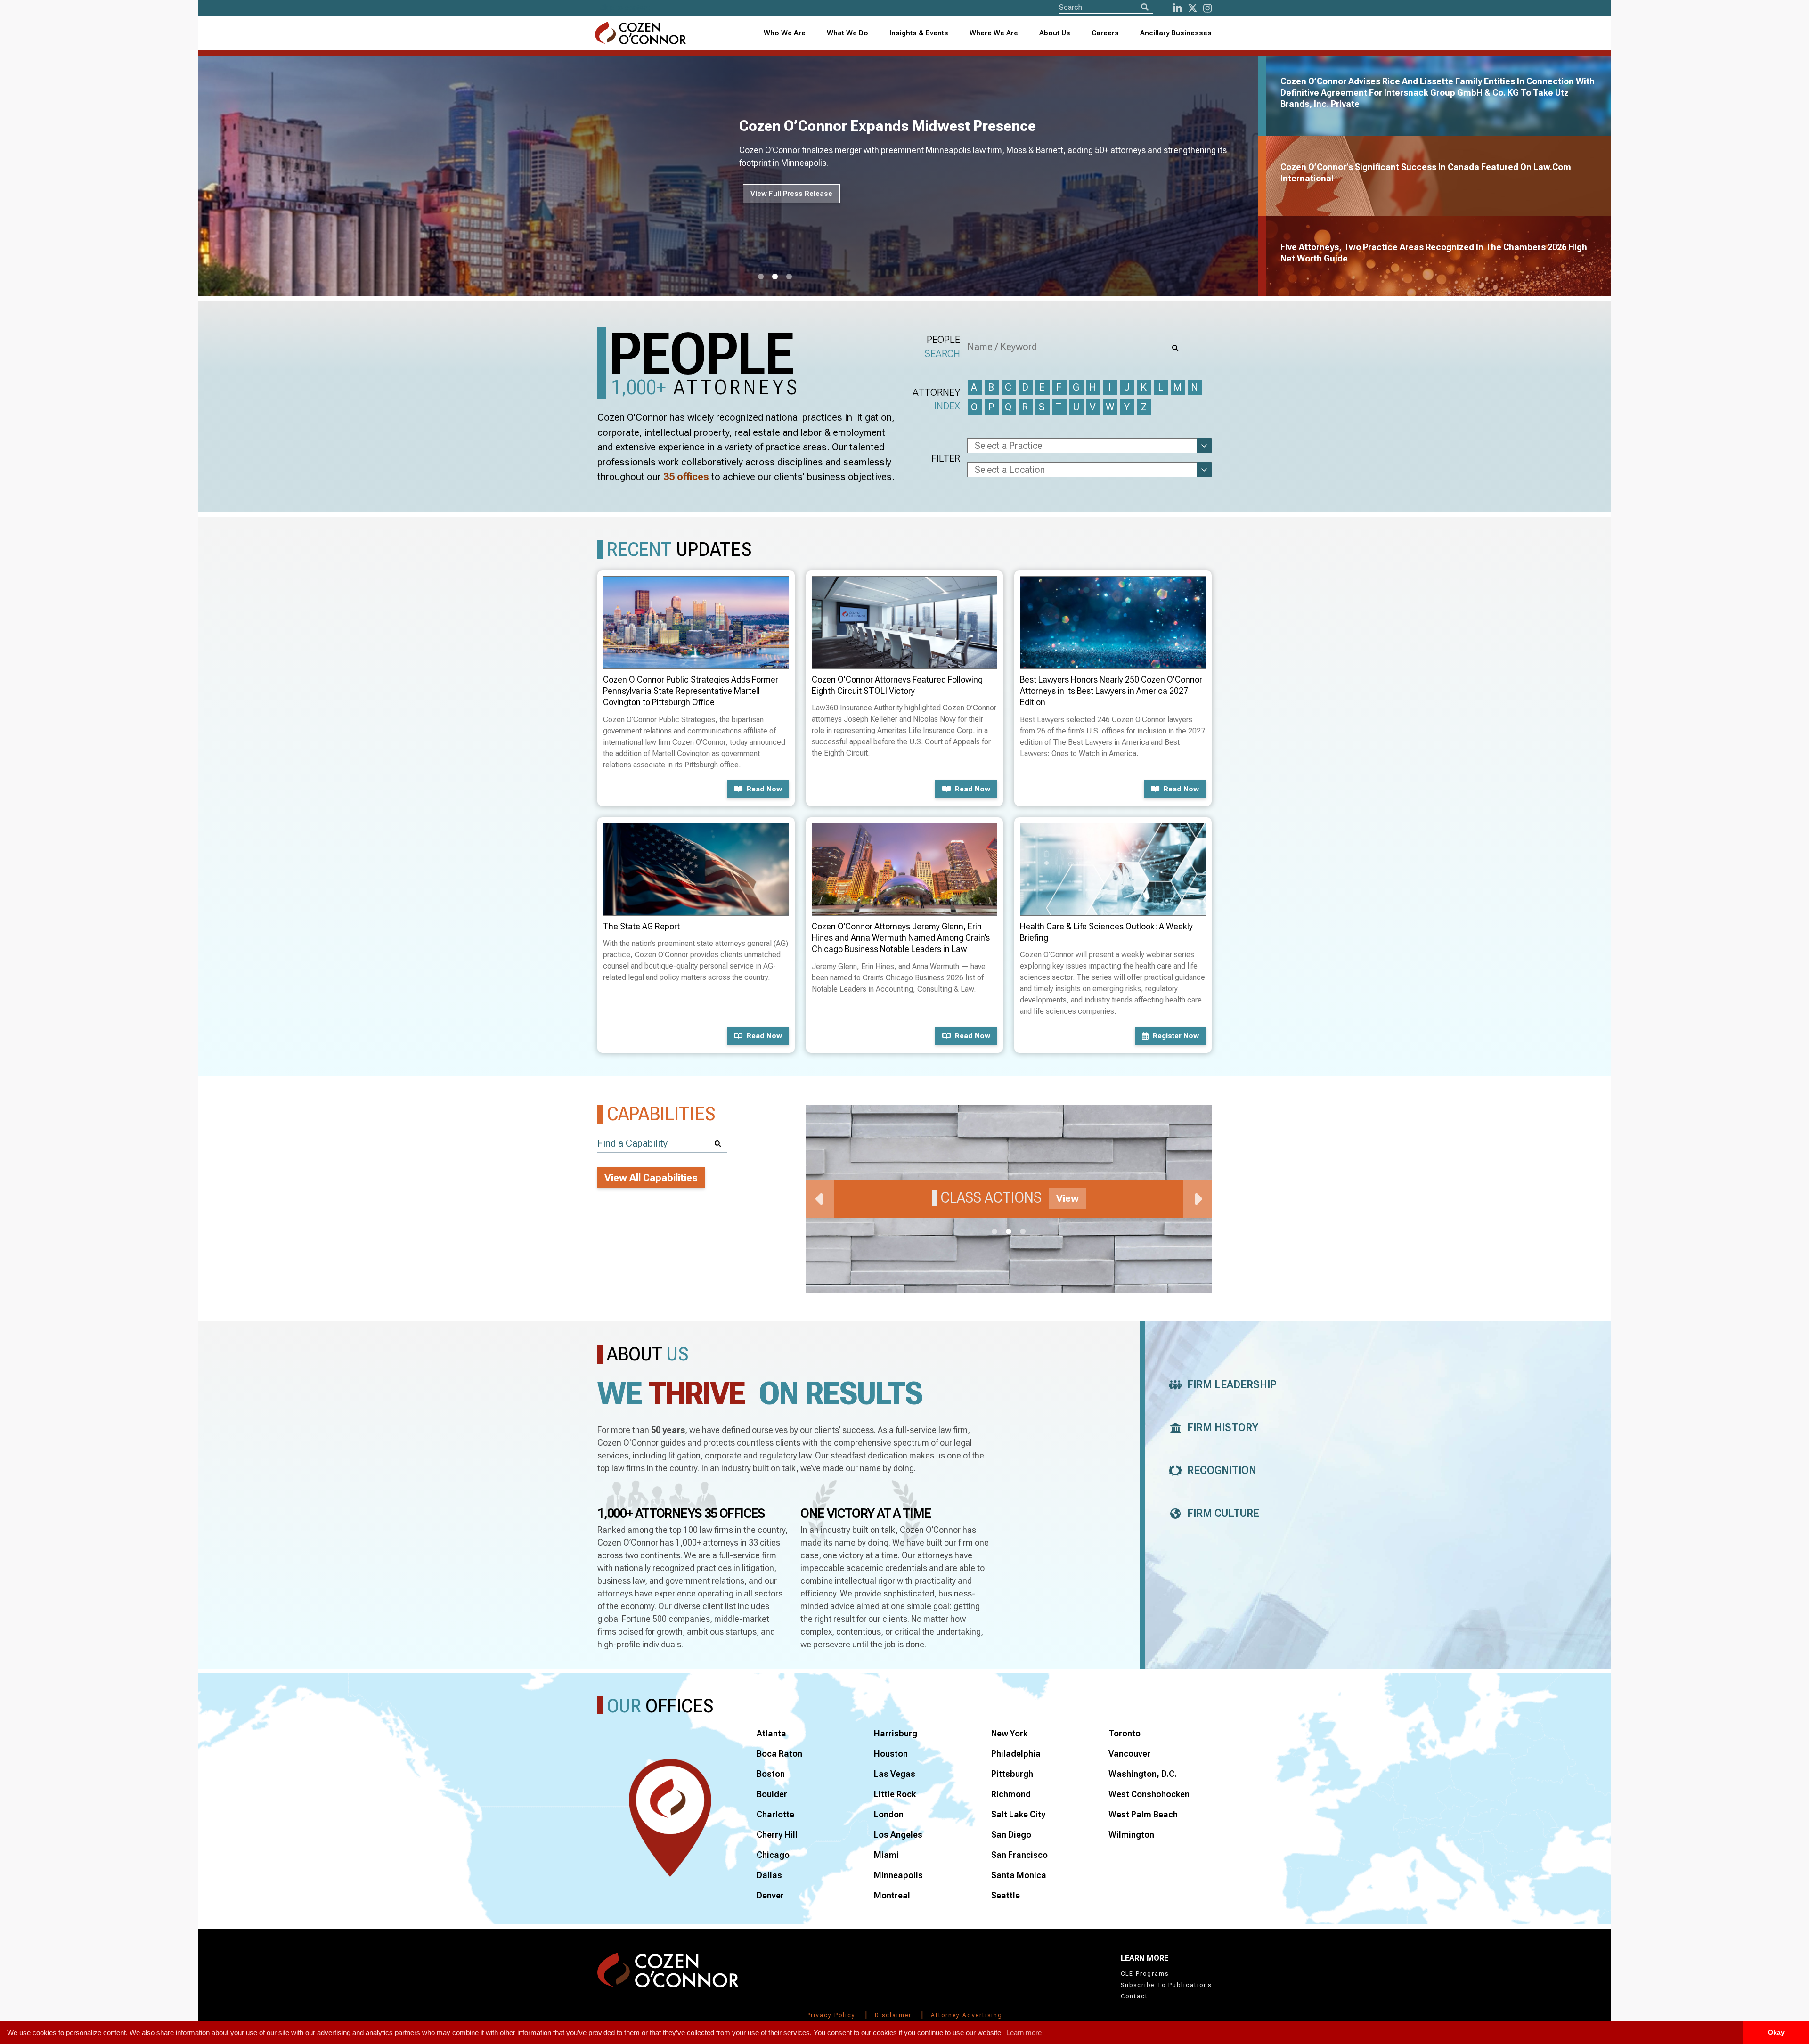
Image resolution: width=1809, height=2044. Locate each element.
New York (1009, 1733)
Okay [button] (1776, 2032)
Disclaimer (893, 2015)
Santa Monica (1019, 1875)
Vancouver (1129, 1754)
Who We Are (785, 33)
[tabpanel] (733, 176)
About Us (1055, 33)
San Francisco (1019, 1855)
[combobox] (919, 33)
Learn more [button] (1024, 2032)
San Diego (1011, 1835)
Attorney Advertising (967, 2015)
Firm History (1223, 1428)
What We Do (847, 33)
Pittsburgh (1012, 1774)
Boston (771, 1774)
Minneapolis (898, 1875)
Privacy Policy (831, 2015)
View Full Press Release (791, 194)
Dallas (769, 1875)
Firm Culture (1223, 1513)
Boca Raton (779, 1754)
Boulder (772, 1794)
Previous (820, 1199)
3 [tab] (789, 277)
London (889, 1814)
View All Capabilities (651, 1178)
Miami (886, 1855)
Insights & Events (919, 33)
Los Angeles (898, 1835)
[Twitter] (1193, 8)
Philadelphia (1016, 1754)
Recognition (1222, 1470)
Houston (891, 1754)
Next (1198, 1199)
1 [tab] (761, 277)
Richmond (1011, 1794)
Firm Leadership (1232, 1385)
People (942, 346)
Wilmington (1131, 1835)
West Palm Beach (1143, 1814)
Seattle (1006, 1895)
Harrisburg (896, 1733)
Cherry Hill (777, 1835)
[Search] (1145, 7)
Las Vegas (895, 1774)
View (1067, 1198)
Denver (770, 1895)
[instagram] (1207, 8)
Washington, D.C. (1143, 1774)
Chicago (773, 1855)
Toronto (1125, 1733)
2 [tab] (775, 277)
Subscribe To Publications (1166, 1985)
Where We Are (994, 33)
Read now (764, 789)
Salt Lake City (1018, 1814)
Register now (1176, 1036)
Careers (1105, 33)
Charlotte (775, 1814)
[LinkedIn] (1177, 8)
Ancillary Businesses (1176, 33)
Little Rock (895, 1794)
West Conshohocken (1149, 1794)
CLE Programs (1145, 1974)
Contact (1134, 1996)
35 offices (686, 477)
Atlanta (771, 1733)
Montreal (892, 1895)
